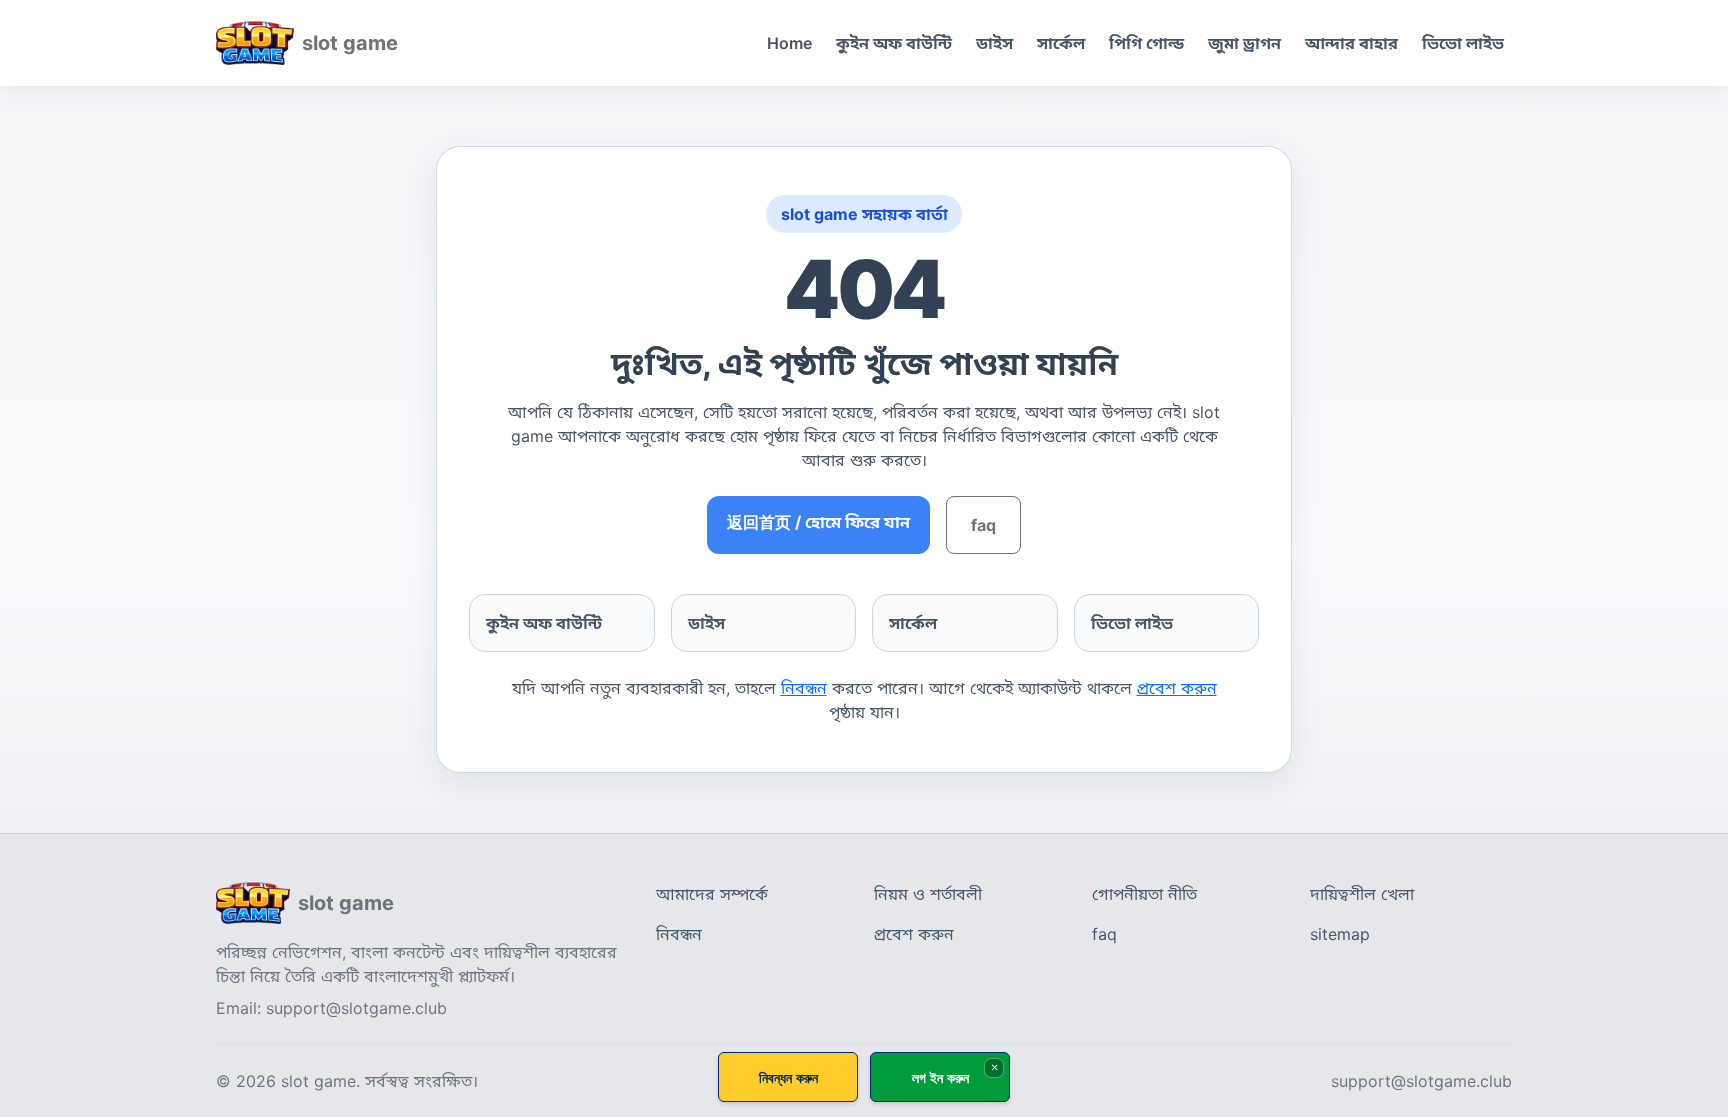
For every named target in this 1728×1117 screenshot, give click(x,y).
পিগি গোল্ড (1146, 43)
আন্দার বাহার (1351, 43)
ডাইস (994, 43)
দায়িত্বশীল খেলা (1362, 894)
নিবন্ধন (804, 688)
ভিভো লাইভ (1463, 43)
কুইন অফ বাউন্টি (894, 43)
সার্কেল (1061, 43)
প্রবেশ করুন (1177, 688)
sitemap (1340, 934)
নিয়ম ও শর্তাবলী (928, 894)
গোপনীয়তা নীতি (1144, 894)
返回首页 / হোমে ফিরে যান (818, 522)
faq (983, 525)
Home (789, 43)
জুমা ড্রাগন (1244, 43)
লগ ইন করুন (940, 1077)
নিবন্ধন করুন (788, 1077)
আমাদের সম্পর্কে (712, 894)
